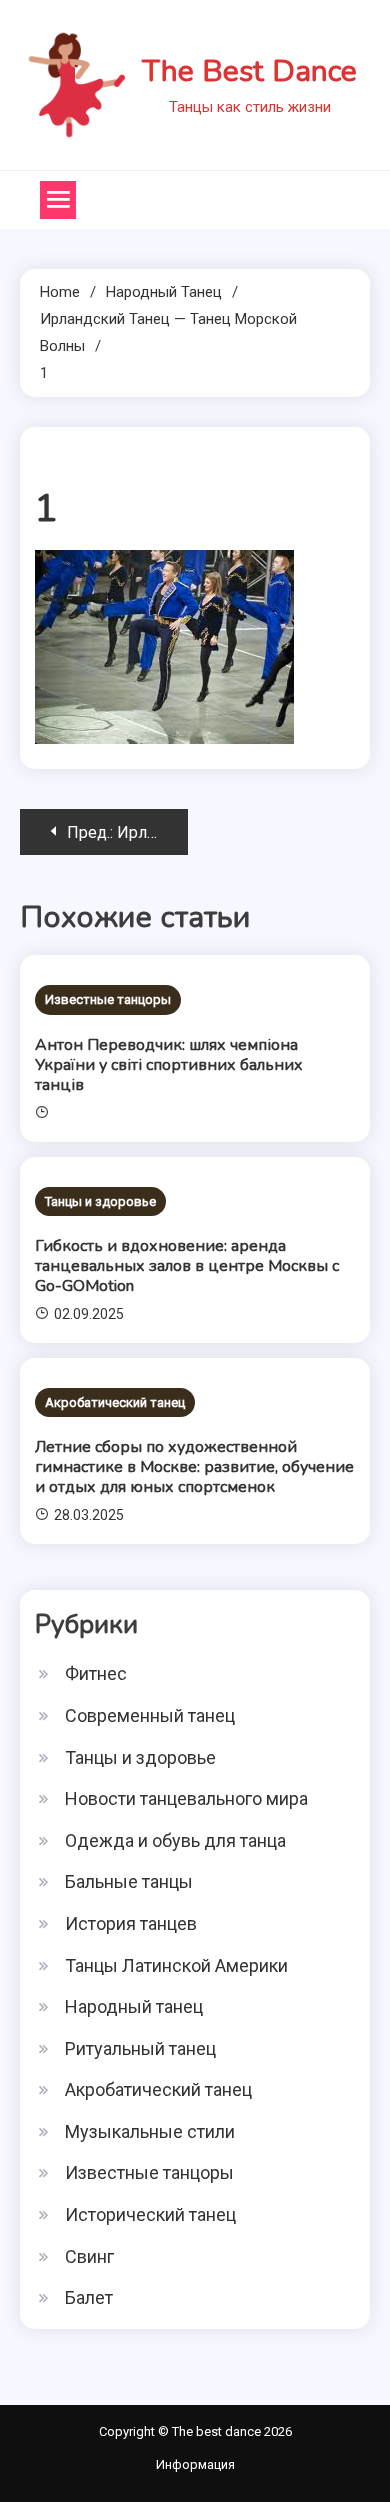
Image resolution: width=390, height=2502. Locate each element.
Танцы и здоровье (100, 1201)
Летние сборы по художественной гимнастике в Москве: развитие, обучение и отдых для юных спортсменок (194, 1467)
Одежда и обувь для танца (175, 1840)
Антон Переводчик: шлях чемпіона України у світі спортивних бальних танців (169, 1065)
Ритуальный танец (140, 2048)
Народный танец (134, 2006)
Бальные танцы (129, 1881)
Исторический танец (150, 2214)
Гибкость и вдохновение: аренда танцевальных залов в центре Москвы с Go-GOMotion (187, 1266)
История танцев (131, 1923)
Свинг (89, 2256)
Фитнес (96, 1673)
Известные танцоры (108, 999)
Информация (195, 2464)
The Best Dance (249, 71)
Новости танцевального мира (186, 1798)
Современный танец (150, 1715)
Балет (89, 2297)
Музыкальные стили (150, 2131)
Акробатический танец (115, 1402)
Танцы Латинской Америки (176, 1965)
